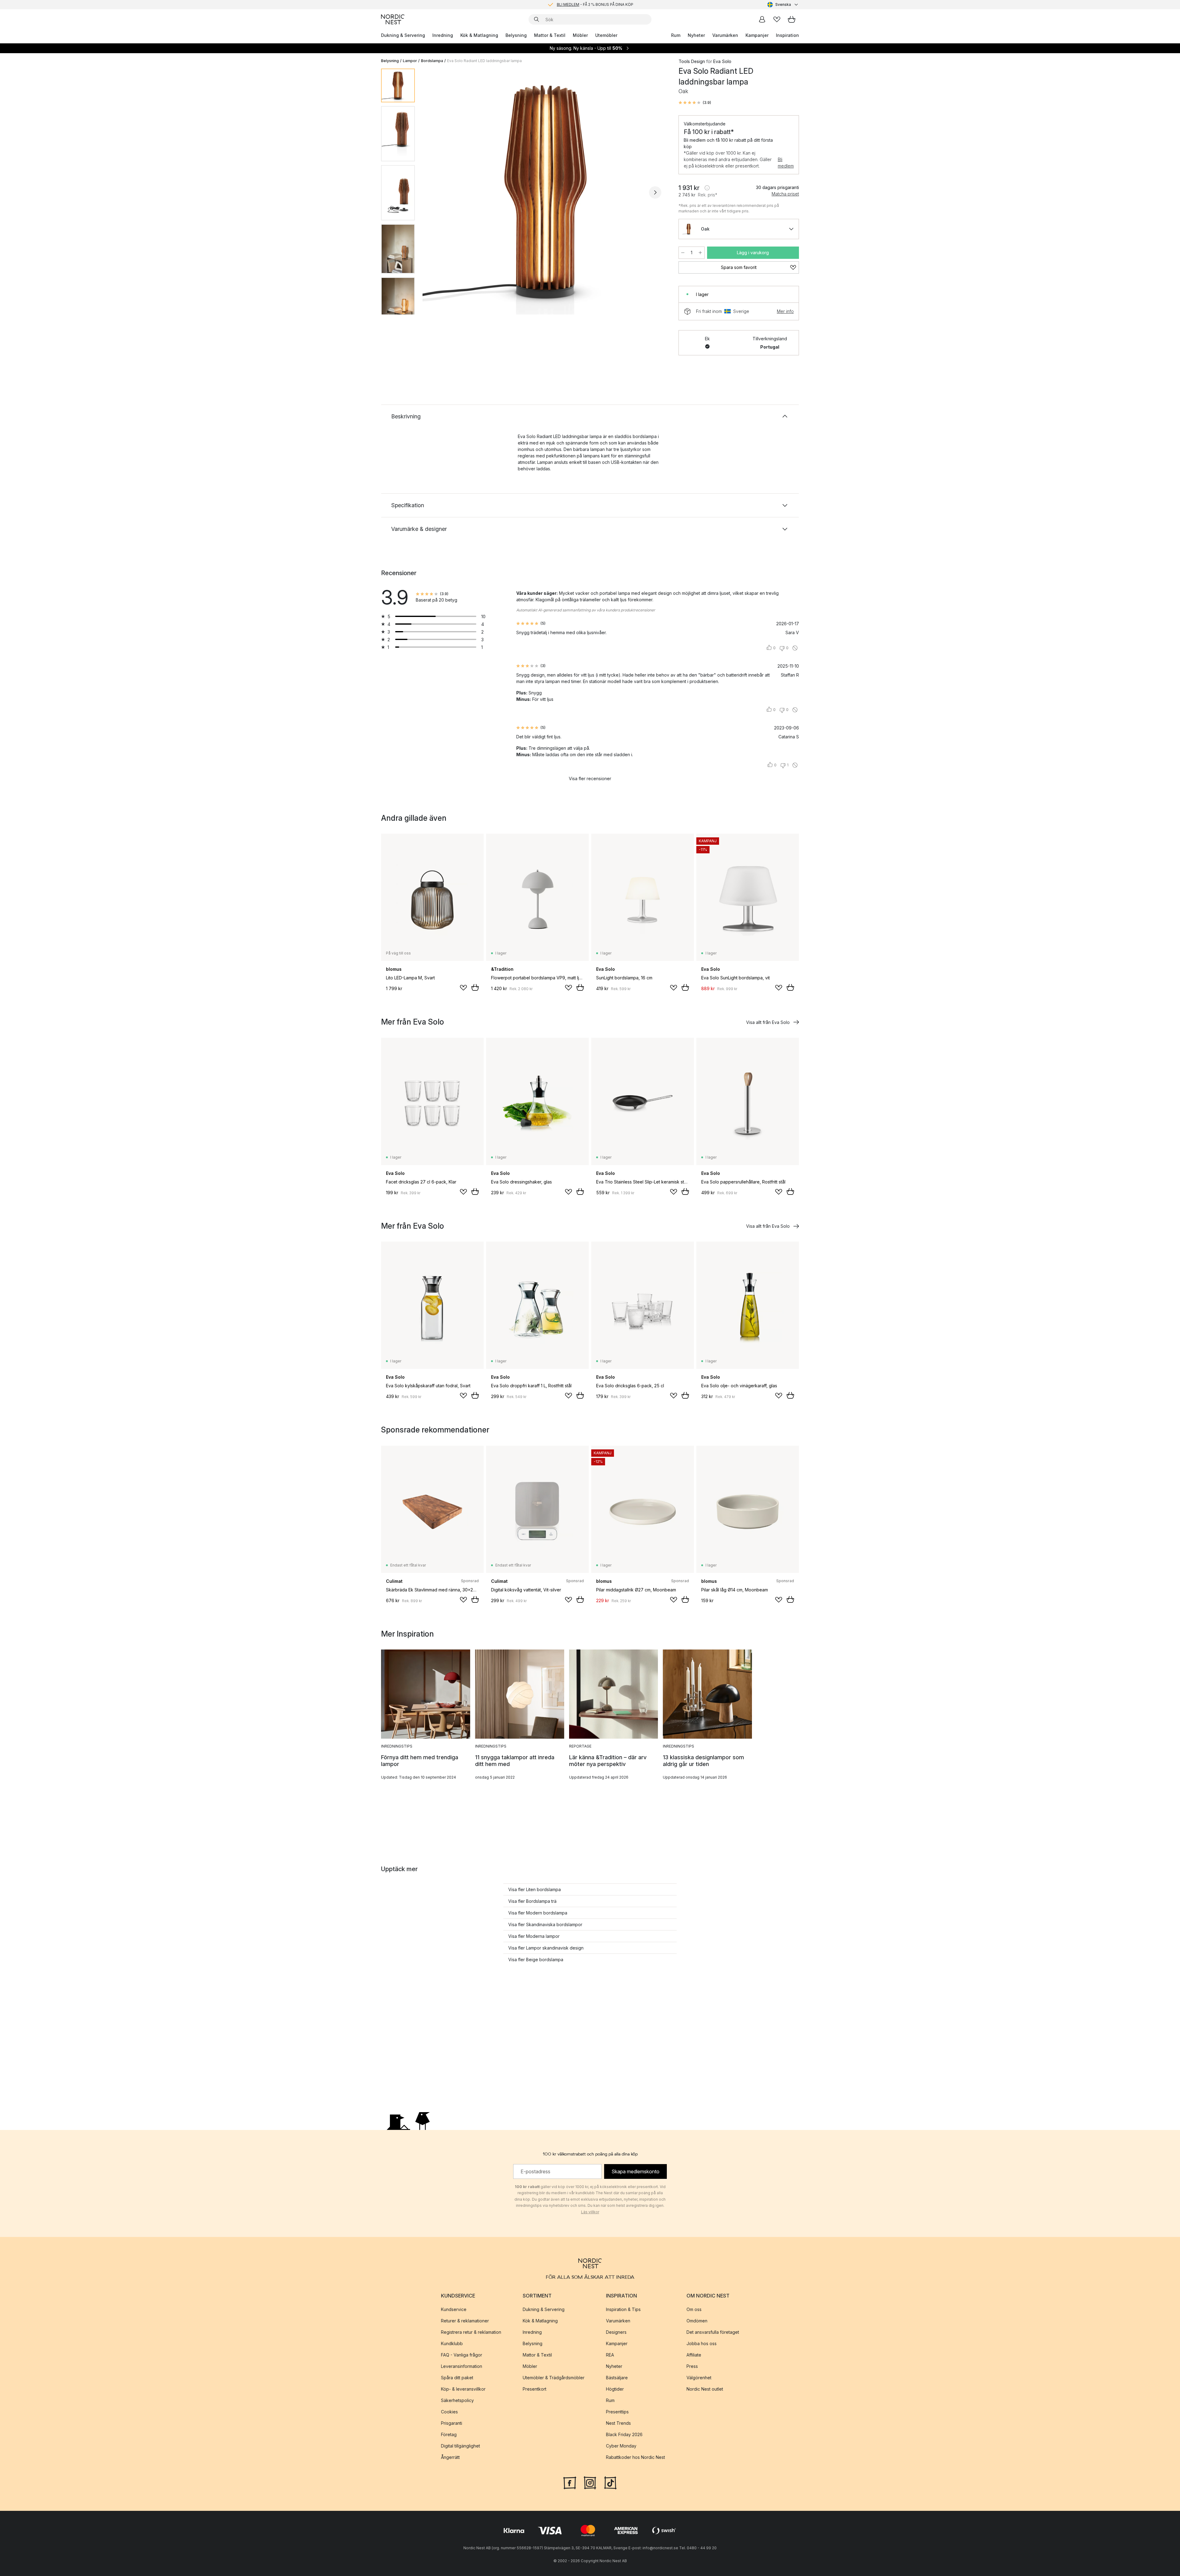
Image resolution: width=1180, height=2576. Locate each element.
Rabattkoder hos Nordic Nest (635, 2457)
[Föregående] (436, 192)
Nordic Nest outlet (705, 2389)
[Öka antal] (700, 253)
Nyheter (696, 35)
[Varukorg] (792, 19)
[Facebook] (570, 2482)
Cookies (449, 2412)
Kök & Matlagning (479, 35)
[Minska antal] (683, 253)
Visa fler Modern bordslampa (538, 1913)
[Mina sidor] (762, 19)
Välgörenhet (699, 2378)
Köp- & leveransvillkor (463, 2389)
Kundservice (454, 2309)
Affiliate (694, 2355)
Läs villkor (590, 2212)
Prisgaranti (452, 2423)
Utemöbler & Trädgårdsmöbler (554, 2378)
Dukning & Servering (403, 35)
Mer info (785, 311)
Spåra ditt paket (457, 2378)
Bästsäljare (617, 2378)
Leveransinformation (462, 2366)
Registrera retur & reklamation (471, 2332)
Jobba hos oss (702, 2343)
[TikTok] (610, 2482)
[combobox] (783, 5)
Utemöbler (606, 35)
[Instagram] (590, 2482)
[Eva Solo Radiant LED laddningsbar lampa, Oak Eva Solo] (545, 192)
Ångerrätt (450, 2457)
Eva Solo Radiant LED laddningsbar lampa (484, 61)
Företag (449, 2434)
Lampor (410, 61)
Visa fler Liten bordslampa (535, 1889)
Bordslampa (432, 61)
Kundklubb (452, 2343)
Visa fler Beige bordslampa (536, 1960)
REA (610, 2355)
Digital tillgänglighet (460, 2446)
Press (692, 2366)
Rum (676, 35)
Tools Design (692, 61)
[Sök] (537, 19)
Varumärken (725, 35)
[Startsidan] (393, 19)
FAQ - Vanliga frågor (462, 2355)
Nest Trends (618, 2423)
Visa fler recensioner (590, 778)
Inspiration (787, 35)
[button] (695, 103)
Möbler (580, 35)
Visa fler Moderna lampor (534, 1936)
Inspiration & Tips (623, 2309)
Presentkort (535, 2389)
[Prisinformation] (707, 188)
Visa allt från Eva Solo (768, 1022)
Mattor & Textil (550, 35)
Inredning (443, 35)
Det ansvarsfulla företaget (713, 2332)
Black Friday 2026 (624, 2434)
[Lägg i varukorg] (475, 987)
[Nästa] (655, 192)
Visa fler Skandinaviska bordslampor (545, 1924)
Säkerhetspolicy (457, 2400)
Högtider (615, 2389)
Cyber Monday (621, 2446)
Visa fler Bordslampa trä (532, 1901)
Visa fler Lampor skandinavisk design (546, 1948)
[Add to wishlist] (463, 988)
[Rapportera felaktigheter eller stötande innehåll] (795, 648)
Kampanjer (757, 35)
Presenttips (617, 2412)
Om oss (694, 2309)
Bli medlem (786, 163)
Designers (616, 2332)
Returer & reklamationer (465, 2321)
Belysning (516, 35)
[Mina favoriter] (777, 19)
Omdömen (697, 2321)
